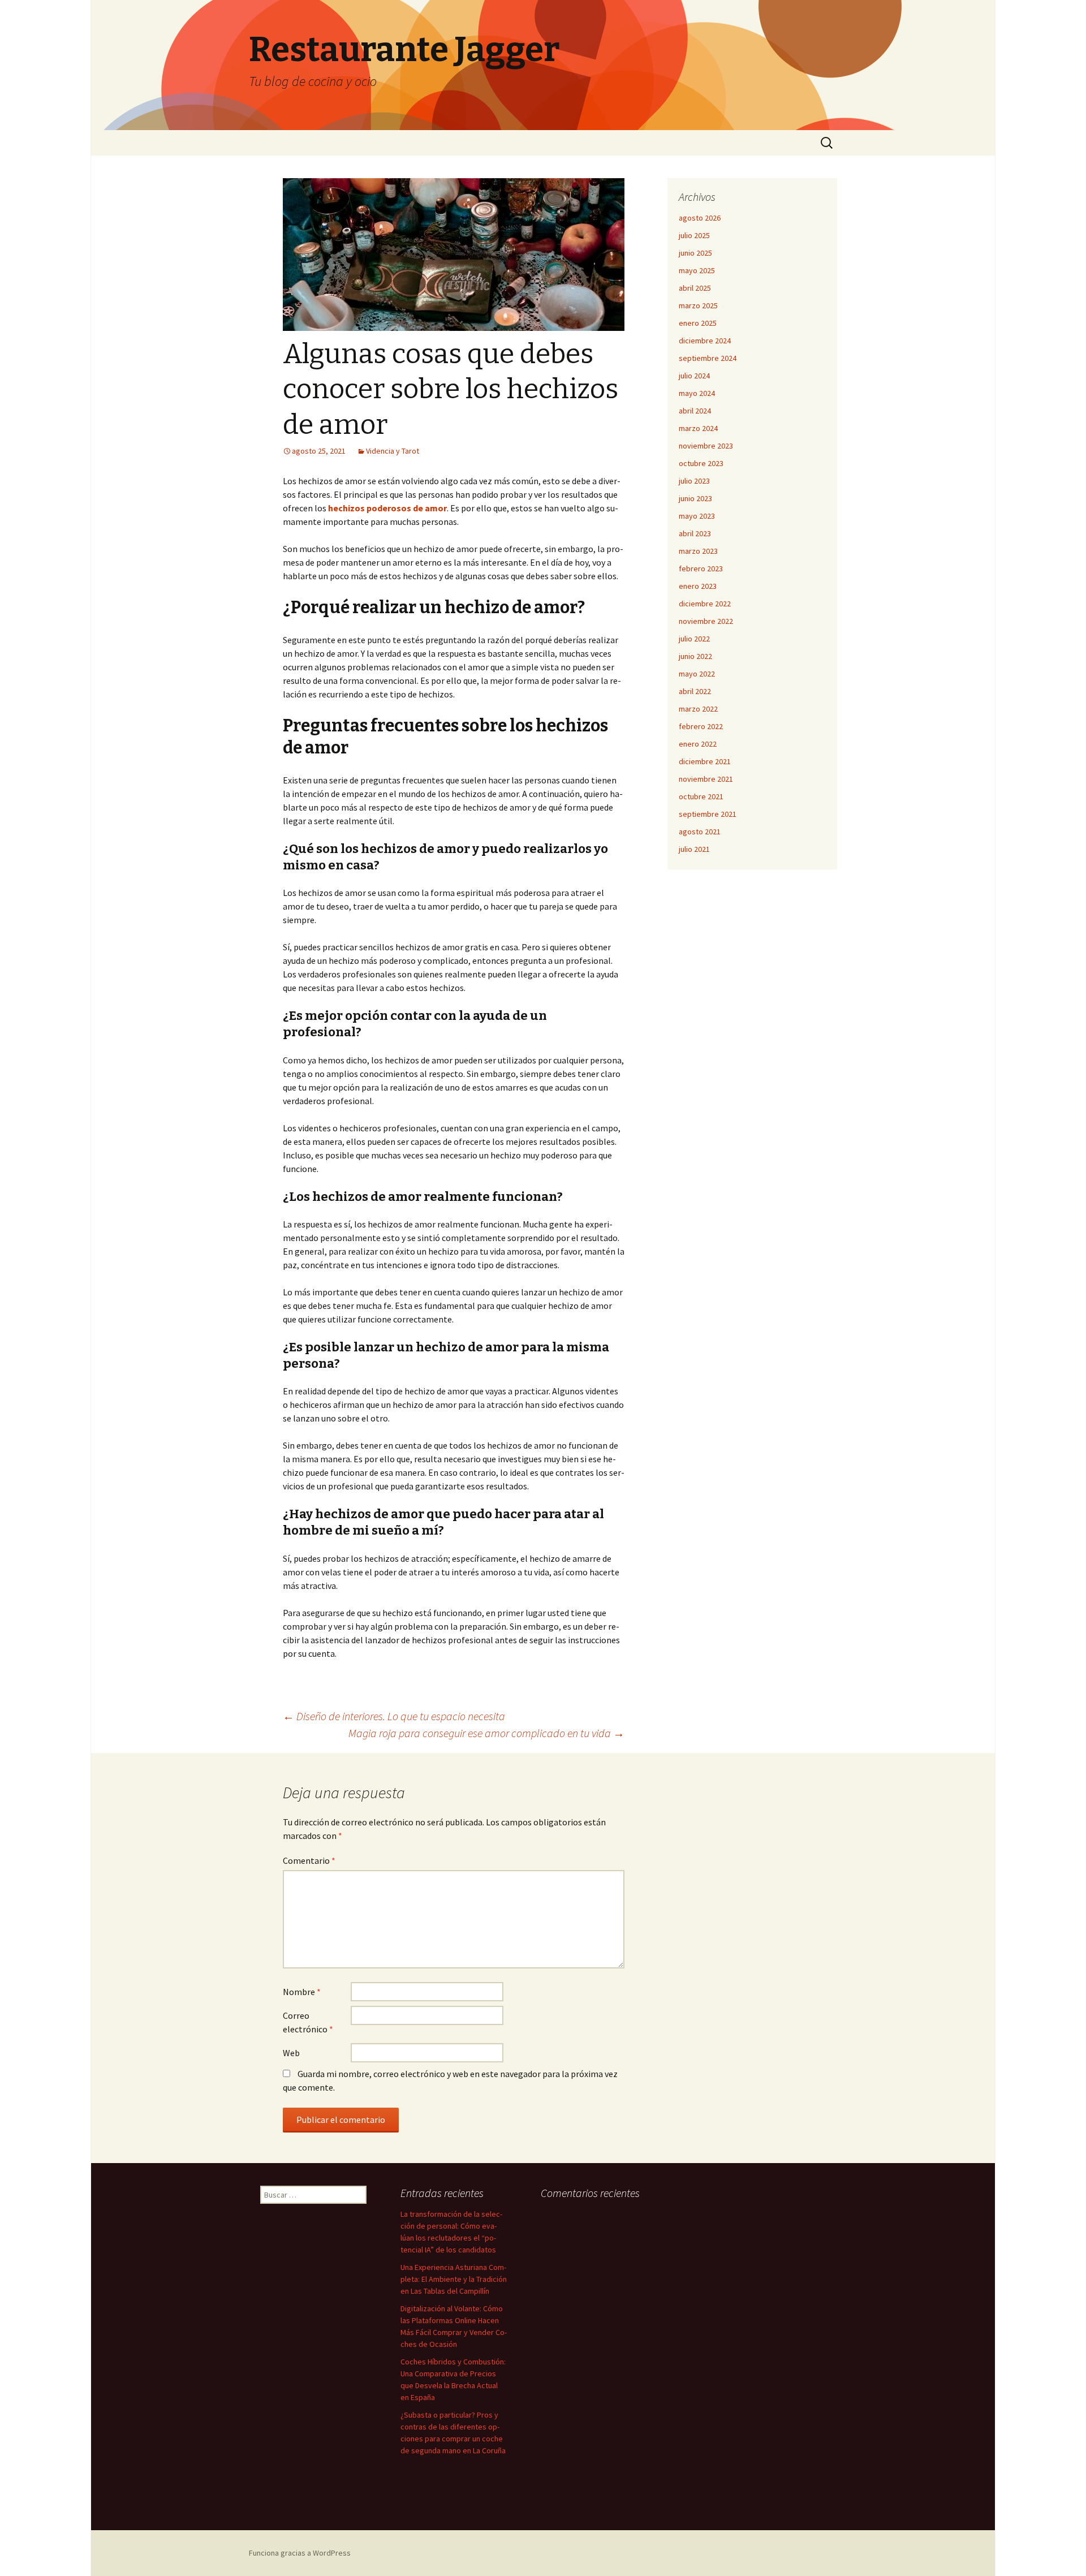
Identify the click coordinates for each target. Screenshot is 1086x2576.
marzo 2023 (698, 551)
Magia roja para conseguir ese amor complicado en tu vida (486, 1733)
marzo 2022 (698, 709)
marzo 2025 (698, 305)
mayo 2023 (697, 516)
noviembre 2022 (706, 621)
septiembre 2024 (708, 358)
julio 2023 (694, 481)
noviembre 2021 (706, 779)
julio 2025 (694, 235)
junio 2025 (695, 253)
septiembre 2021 (708, 814)
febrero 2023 (701, 568)
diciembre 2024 (705, 341)
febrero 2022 (701, 726)
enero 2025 (698, 323)
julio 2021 (694, 849)
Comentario (309, 1860)
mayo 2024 (697, 393)
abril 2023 (695, 533)
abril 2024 (695, 411)
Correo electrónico (308, 2022)
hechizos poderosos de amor (387, 508)
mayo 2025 (697, 270)
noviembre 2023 (706, 446)
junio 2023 (695, 498)
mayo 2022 (697, 674)
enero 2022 (698, 744)
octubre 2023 (701, 463)
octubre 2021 (701, 796)
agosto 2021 (700, 832)
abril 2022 (695, 691)
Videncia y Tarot (393, 451)
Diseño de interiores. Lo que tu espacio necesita (394, 1716)
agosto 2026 (700, 218)
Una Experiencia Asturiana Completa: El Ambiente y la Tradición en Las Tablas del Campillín (454, 2279)
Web (291, 2053)
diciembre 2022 (705, 604)
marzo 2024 (698, 428)
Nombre (302, 1992)
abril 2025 (695, 288)
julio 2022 (694, 639)
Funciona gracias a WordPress (300, 2553)
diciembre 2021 (705, 761)
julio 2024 (694, 376)
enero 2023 (698, 586)
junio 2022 (695, 656)
